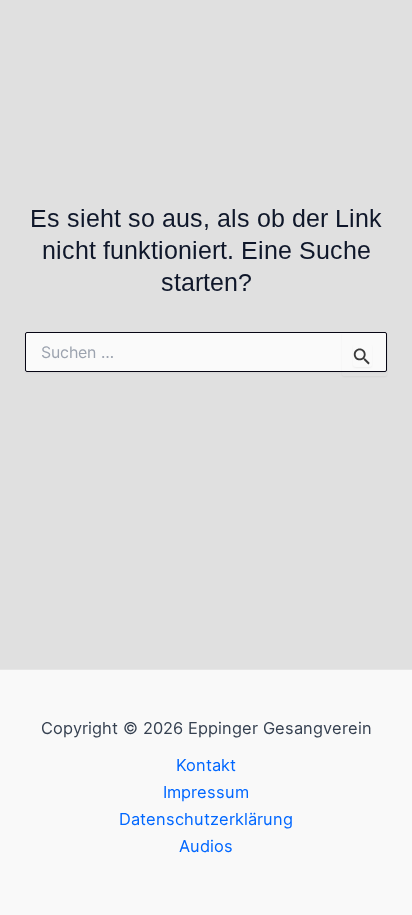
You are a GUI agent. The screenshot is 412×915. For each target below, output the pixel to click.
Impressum (206, 792)
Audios (206, 846)
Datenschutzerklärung (206, 819)
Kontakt (206, 765)
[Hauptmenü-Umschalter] (369, 56)
